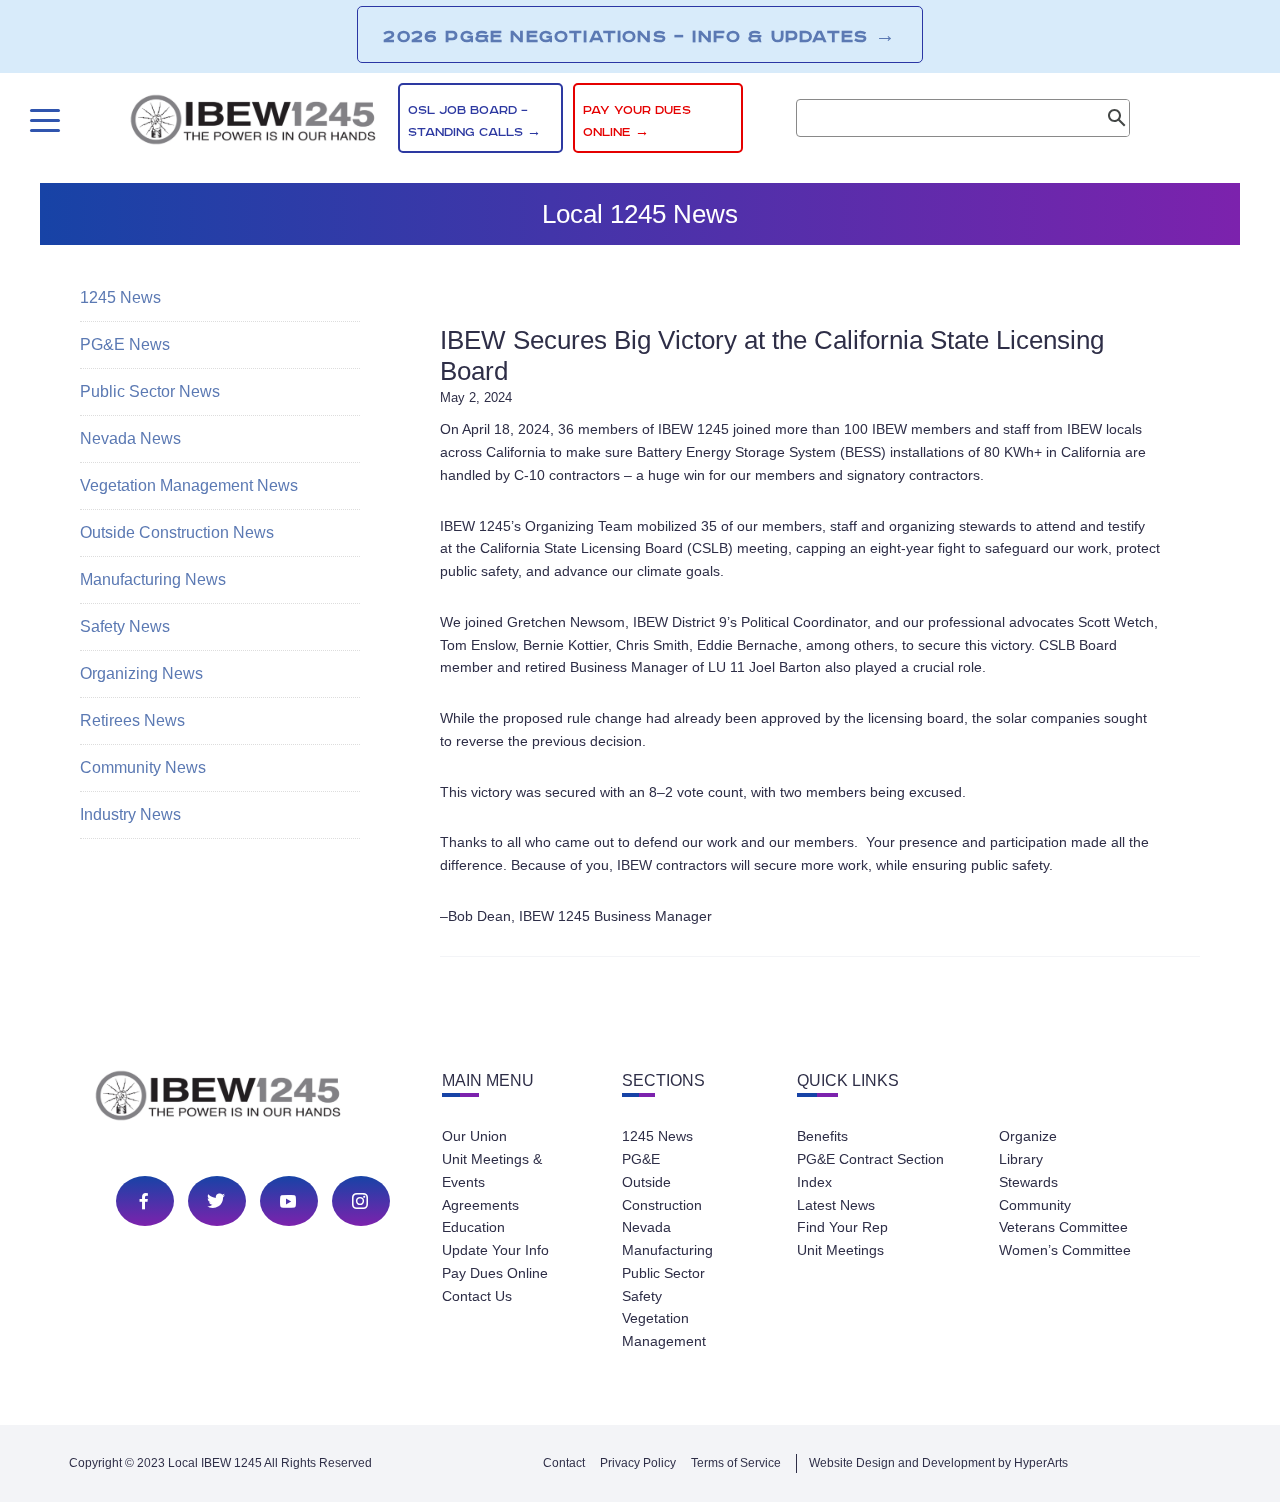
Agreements (480, 1205)
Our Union (474, 1136)
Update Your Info (495, 1250)
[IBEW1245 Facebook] (144, 1201)
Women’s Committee (1065, 1250)
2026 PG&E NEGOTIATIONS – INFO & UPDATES (639, 36)
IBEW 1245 (253, 1099)
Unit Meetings (840, 1250)
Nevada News (130, 438)
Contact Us (477, 1296)
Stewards (1028, 1182)
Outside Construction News (177, 532)
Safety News (125, 626)
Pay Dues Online (495, 1273)
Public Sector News (150, 391)
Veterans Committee (1063, 1227)
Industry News (130, 814)
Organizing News (141, 673)
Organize (1028, 1136)
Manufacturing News (153, 579)
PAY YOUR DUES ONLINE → (637, 121)
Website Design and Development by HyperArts (938, 1463)
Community (1035, 1205)
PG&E (641, 1159)
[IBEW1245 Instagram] (360, 1201)
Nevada (646, 1227)
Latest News (836, 1205)
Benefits (822, 1136)
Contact (564, 1463)
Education (473, 1227)
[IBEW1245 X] (216, 1201)
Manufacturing (667, 1250)
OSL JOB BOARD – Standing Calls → (474, 121)
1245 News (120, 297)
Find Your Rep (842, 1227)
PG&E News (125, 344)
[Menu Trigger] (42, 120)
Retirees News (132, 720)
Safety (642, 1296)
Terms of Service (736, 1463)
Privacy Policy (638, 1463)
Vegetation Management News (189, 485)
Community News (143, 767)
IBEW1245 (253, 123)
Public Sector (663, 1273)
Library (1021, 1159)
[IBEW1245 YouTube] (288, 1201)
